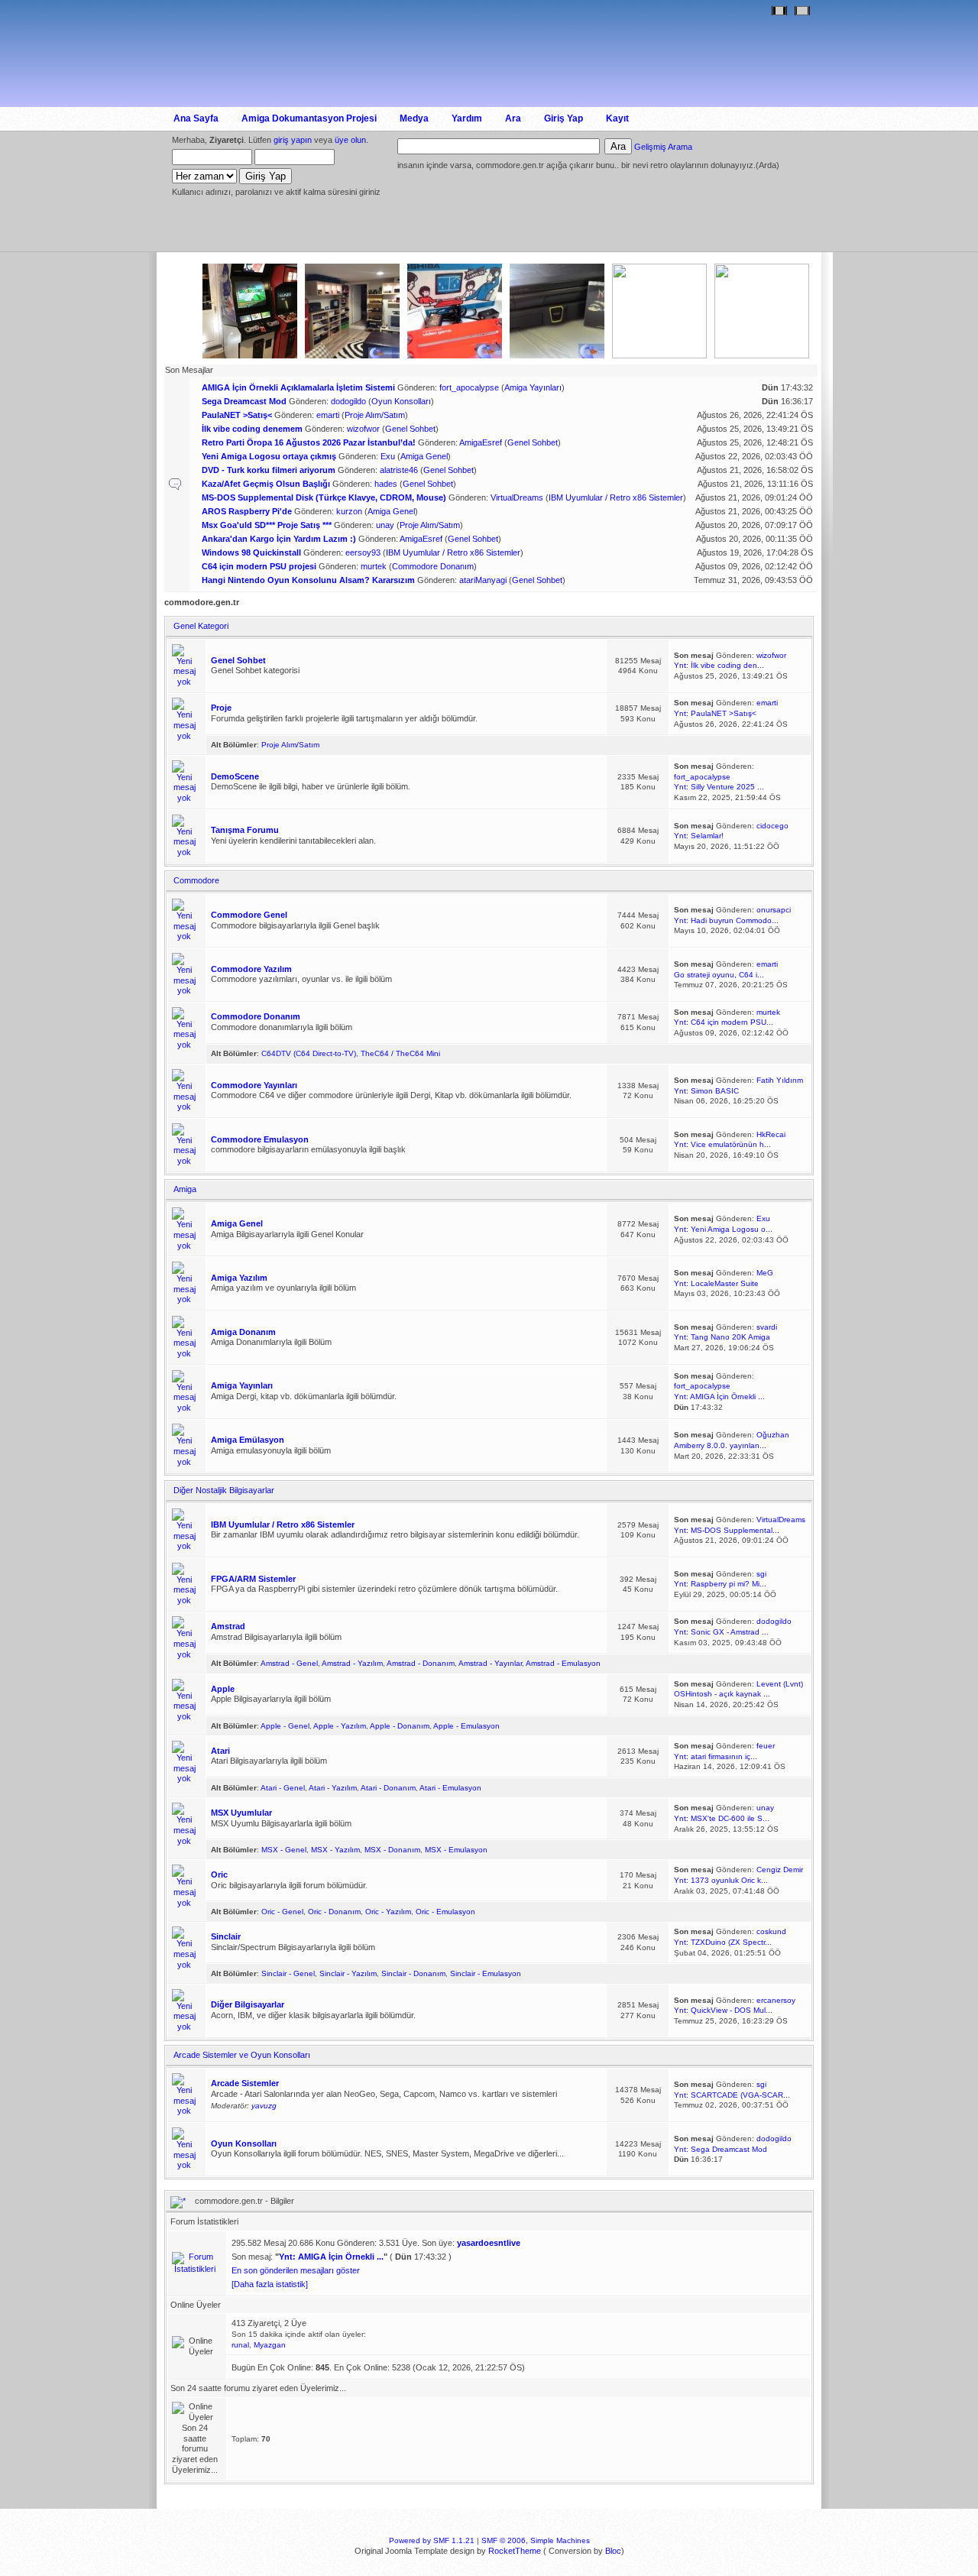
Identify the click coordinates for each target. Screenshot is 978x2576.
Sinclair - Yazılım (348, 1973)
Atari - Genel (283, 1788)
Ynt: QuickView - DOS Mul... (723, 2010)
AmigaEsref (481, 442)
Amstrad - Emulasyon (563, 1663)
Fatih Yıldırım (780, 1080)
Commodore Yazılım (251, 969)
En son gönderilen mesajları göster (296, 2270)
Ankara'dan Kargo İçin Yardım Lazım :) (279, 539)
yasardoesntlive (489, 2243)
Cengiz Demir (780, 1870)
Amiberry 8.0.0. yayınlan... (720, 1445)
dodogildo (348, 401)
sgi (761, 1574)
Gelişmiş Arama (663, 147)
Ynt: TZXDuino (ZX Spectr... (723, 1942)
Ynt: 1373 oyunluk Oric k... (721, 1880)
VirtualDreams (517, 497)
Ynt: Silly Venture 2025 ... (719, 787)
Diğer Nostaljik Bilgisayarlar (224, 1490)
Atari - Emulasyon (450, 1788)
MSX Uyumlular (241, 1813)
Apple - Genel (285, 1726)
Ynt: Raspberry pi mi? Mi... (720, 1584)
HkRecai (771, 1134)
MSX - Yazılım (335, 1850)
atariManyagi (483, 580)
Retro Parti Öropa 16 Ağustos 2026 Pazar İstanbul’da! (309, 442)
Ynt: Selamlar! (699, 836)
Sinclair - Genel (288, 1973)
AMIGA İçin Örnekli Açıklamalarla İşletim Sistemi (298, 387)
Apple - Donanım (400, 1726)
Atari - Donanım (388, 1788)
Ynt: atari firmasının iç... (716, 1756)
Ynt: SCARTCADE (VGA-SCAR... (732, 2095)
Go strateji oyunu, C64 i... (719, 975)
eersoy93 (363, 552)
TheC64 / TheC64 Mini (400, 1053)
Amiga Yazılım (239, 1278)
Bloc (613, 2551)
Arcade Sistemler (245, 2083)
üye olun (350, 140)
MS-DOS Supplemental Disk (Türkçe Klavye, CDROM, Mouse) (324, 497)
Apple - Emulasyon (466, 1726)
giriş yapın (293, 140)
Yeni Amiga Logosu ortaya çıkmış (269, 456)
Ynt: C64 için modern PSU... (724, 1022)
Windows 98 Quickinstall (251, 552)
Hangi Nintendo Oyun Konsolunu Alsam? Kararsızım (308, 580)
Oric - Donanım (334, 1912)
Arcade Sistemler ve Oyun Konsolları (242, 2055)
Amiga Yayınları (533, 387)
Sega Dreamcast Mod (244, 401)
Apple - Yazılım (340, 1726)
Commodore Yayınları (254, 1085)
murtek (374, 566)
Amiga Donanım (243, 1332)
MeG (765, 1273)
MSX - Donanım (392, 1850)
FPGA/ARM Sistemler (253, 1579)
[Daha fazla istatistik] (270, 2284)
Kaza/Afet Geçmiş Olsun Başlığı (266, 484)
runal (240, 2345)
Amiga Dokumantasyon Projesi (309, 118)
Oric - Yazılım (388, 1912)
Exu (388, 456)
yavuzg (264, 2106)
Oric (219, 1874)
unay (385, 525)
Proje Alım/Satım (375, 415)
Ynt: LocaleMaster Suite (716, 1283)
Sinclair (226, 1936)
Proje (221, 708)
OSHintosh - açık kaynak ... (722, 1694)
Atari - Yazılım (333, 1788)
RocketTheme (515, 2551)
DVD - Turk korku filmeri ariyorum (269, 470)
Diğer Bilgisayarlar (248, 2004)
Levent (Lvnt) (780, 1684)
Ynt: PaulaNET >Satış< (715, 713)
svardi (767, 1327)
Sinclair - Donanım (413, 1973)
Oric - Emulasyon (445, 1912)
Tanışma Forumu (245, 830)
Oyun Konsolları (401, 401)
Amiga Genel (424, 456)
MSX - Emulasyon (456, 1850)
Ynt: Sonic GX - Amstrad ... (721, 1632)
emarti (328, 415)
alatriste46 (399, 470)
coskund (771, 1931)
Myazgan (270, 2345)
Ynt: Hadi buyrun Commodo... (726, 920)
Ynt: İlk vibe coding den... (719, 665)
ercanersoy (776, 2000)
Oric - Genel (282, 1912)
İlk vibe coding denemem (252, 429)
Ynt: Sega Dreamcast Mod (721, 2149)
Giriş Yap (563, 118)
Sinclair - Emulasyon (486, 1973)
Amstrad (228, 1626)
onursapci (774, 910)
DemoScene (235, 776)
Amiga (185, 1189)
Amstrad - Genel (289, 1663)
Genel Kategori (201, 626)
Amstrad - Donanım (421, 1663)
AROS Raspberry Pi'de (247, 511)
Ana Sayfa (196, 118)
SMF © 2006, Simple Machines (536, 2540)
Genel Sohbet (410, 429)
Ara (513, 118)
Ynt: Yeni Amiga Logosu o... (723, 1229)
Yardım (467, 118)
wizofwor (363, 429)
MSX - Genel (284, 1850)
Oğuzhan (773, 1435)
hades (386, 484)
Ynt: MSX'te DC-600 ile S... (722, 1818)
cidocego (772, 826)
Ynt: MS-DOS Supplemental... (727, 1530)
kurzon (349, 511)
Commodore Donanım (433, 566)
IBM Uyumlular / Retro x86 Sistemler (616, 497)
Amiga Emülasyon (248, 1440)
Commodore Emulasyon (260, 1139)
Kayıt (617, 118)
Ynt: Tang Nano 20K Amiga (722, 1337)
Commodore (196, 880)
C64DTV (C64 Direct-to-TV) (309, 1053)
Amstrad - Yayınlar (490, 1663)
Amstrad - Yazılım (352, 1663)
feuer (766, 1746)
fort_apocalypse (469, 387)
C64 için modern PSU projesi (259, 566)
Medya (414, 118)
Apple (223, 1689)
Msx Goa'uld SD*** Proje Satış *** (267, 525)
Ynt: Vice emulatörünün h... (722, 1144)
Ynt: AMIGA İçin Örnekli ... (719, 1397)
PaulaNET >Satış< (237, 415)
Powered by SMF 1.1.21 (432, 2540)
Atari (220, 1751)
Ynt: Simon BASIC (706, 1091)
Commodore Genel (249, 915)
